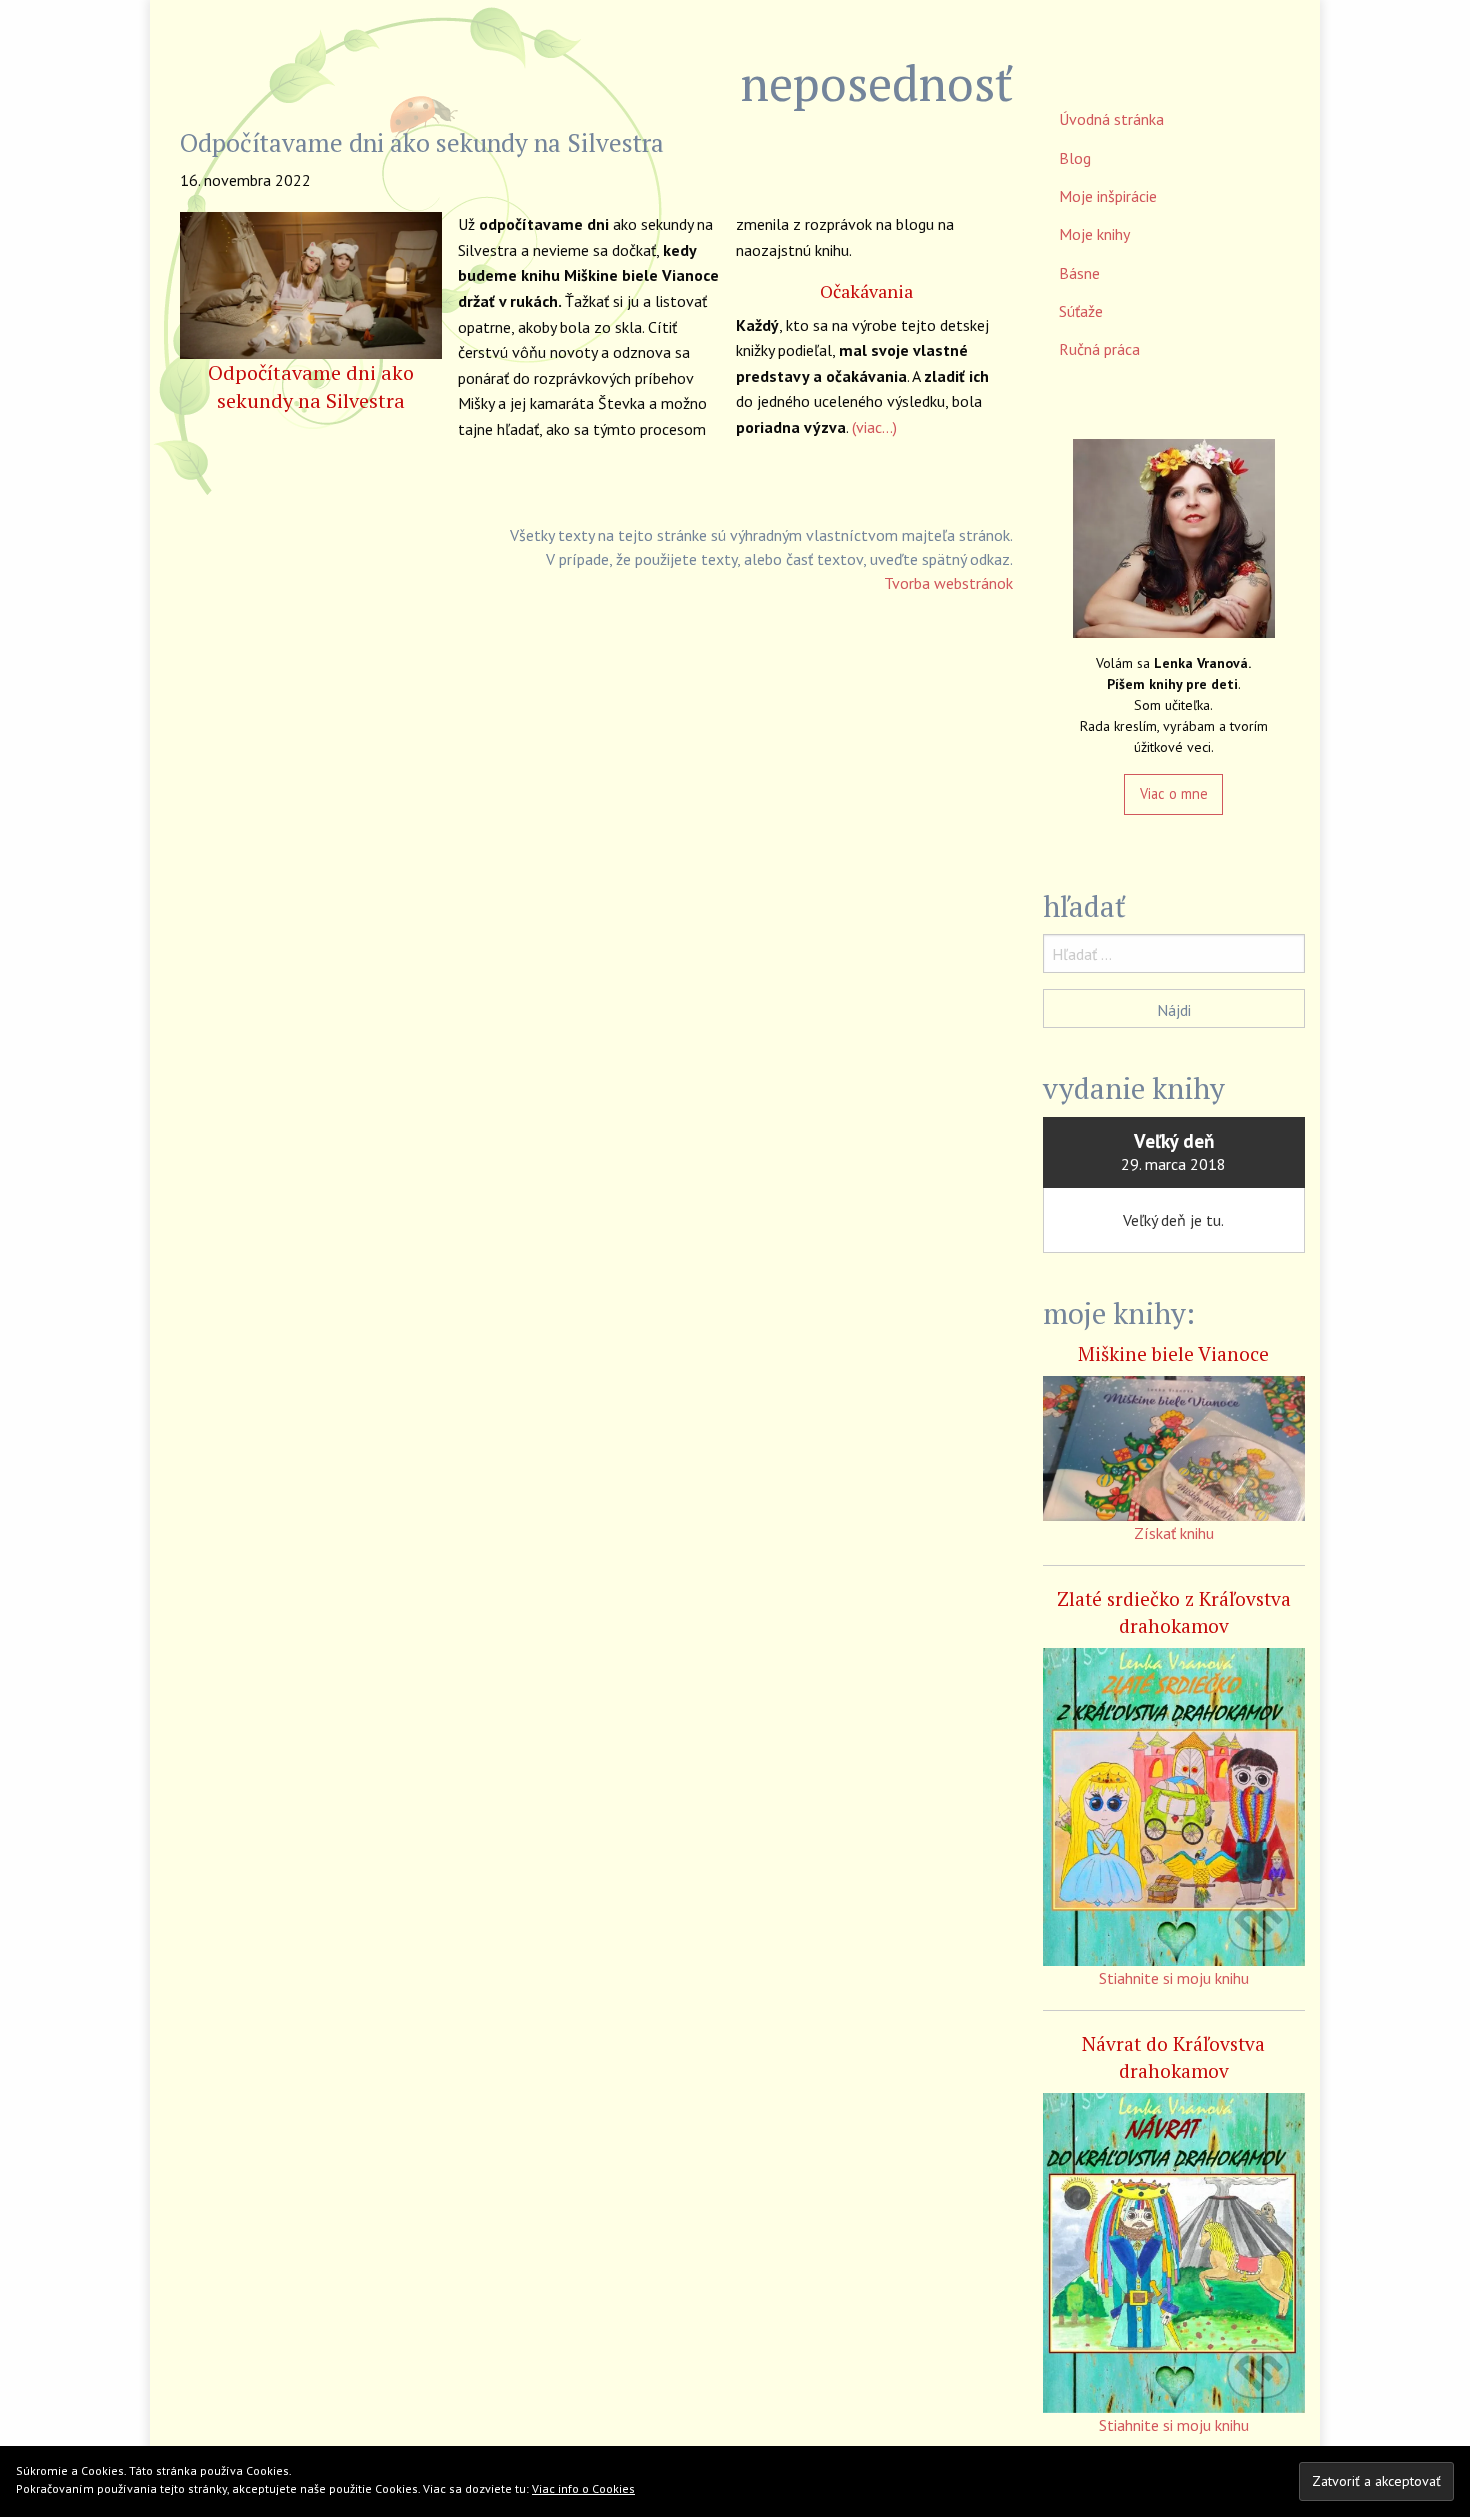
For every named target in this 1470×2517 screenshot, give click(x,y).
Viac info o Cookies (583, 2488)
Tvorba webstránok (948, 583)
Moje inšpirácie (1108, 196)
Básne (1079, 273)
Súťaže (1081, 311)
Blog (1075, 158)
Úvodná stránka (1111, 119)
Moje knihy (1094, 234)
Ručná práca (1099, 349)
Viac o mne (1174, 793)
